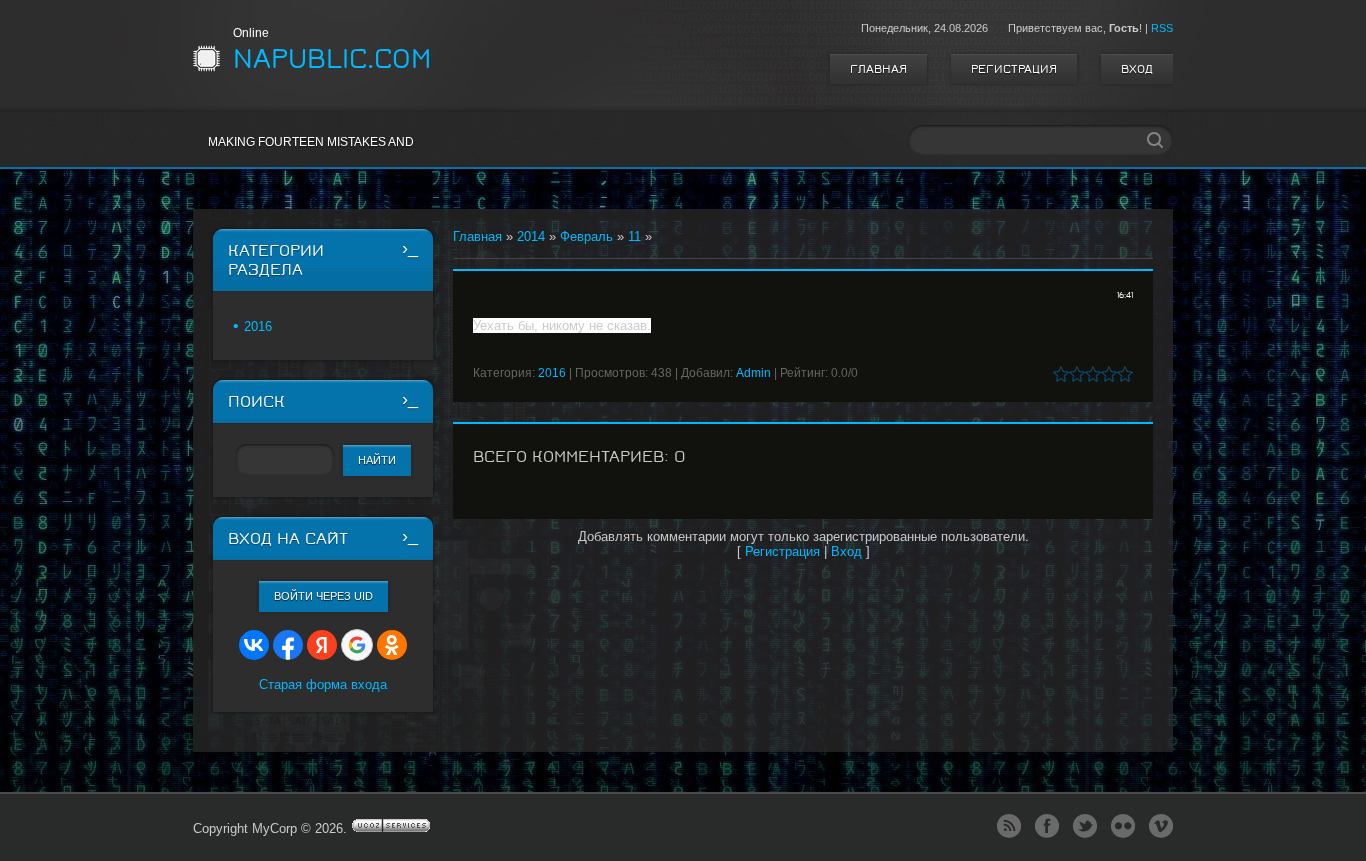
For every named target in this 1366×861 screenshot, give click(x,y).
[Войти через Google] (357, 645)
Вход (1137, 69)
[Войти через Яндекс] (322, 645)
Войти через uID (323, 596)
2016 (552, 373)
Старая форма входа (323, 684)
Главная (878, 69)
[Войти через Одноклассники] (392, 645)
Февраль (586, 236)
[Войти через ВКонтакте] (254, 645)
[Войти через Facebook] (288, 645)
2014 (531, 236)
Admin (753, 373)
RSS (1162, 28)
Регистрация (1014, 69)
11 (634, 236)
